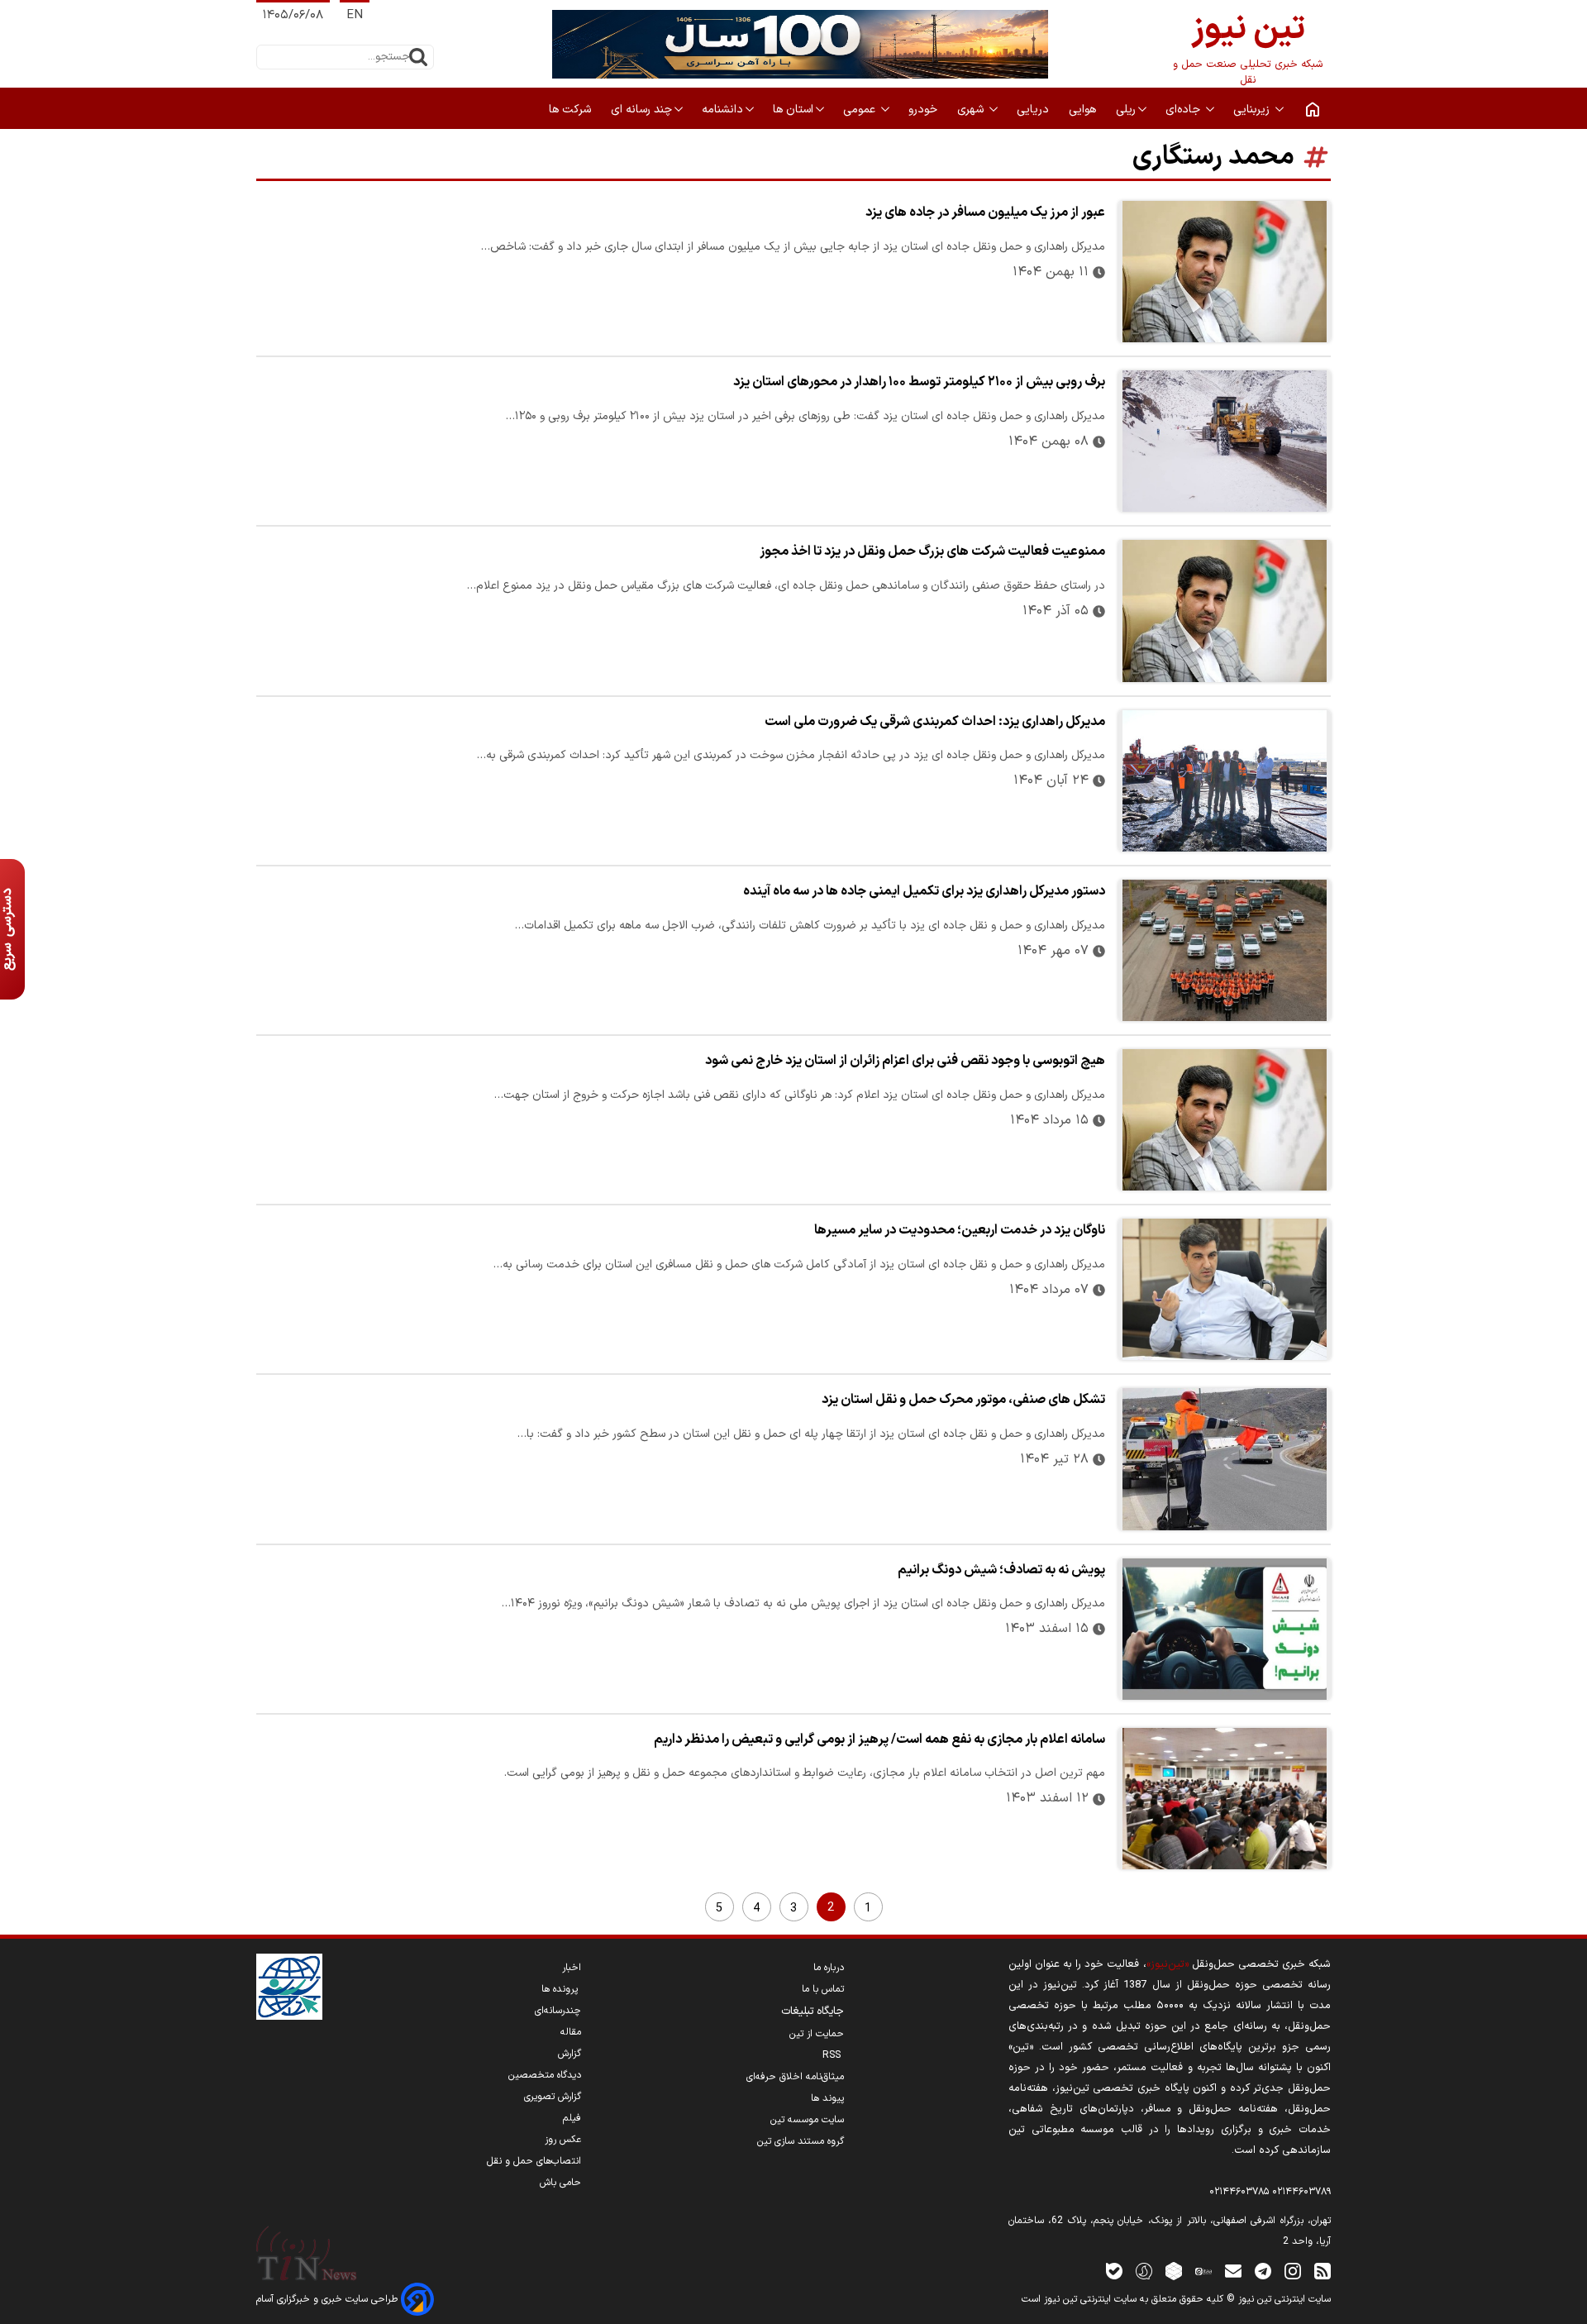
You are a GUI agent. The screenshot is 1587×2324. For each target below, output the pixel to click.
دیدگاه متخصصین (545, 2075)
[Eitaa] (1203, 2271)
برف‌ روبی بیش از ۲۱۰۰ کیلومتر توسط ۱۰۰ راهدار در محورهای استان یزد (919, 382)
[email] (1233, 2271)
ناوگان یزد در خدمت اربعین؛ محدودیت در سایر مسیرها (960, 1230)
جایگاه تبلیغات (813, 2011)
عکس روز (563, 2140)
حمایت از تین (817, 2034)
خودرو (925, 110)
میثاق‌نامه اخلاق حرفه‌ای (795, 2077)
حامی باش (560, 2183)
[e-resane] (289, 1987)
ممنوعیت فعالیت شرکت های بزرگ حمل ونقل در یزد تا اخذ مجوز (932, 551)
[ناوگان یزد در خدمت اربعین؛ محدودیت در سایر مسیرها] (1225, 1289)
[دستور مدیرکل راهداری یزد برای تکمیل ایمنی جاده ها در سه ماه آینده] (1225, 950)
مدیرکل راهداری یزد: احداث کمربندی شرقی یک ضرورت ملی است (935, 722)
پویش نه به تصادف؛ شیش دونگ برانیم (1001, 1570)
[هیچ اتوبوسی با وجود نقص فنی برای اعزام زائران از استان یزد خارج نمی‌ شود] (1225, 1120)
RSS (833, 2055)
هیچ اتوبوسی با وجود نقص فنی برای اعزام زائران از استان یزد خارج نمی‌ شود (905, 1061)
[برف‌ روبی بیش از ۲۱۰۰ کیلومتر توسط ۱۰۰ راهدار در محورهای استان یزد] (1225, 441)
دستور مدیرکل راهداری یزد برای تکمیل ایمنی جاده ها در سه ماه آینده (924, 891)
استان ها (793, 110)
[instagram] (1293, 2271)
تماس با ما (823, 1989)
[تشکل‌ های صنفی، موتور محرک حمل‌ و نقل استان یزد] (1225, 1459)
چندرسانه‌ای (558, 2011)
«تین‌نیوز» (1168, 1964)
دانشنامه (722, 110)
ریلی (1126, 110)
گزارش (570, 2054)
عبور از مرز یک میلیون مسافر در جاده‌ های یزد (985, 212)
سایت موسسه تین (807, 2120)
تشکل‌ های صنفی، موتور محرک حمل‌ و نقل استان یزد (963, 1400)
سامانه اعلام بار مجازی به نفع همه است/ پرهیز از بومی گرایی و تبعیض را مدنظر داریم (879, 1739)
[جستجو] (418, 57)
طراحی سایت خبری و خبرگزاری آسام (329, 2299)
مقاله (571, 2032)
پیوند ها (827, 2098)
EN (355, 15)
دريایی (1034, 110)
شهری (972, 110)
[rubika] (1174, 2271)
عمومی (861, 110)
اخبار (572, 1968)
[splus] (1144, 2271)
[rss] (1322, 2271)
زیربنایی (1253, 110)
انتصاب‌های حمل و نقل (534, 2161)
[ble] (1114, 2271)
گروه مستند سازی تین (801, 2141)
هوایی (1084, 110)
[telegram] (1263, 2271)
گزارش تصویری (553, 2097)
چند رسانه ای (641, 110)
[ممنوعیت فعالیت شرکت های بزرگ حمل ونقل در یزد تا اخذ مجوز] (1225, 611)
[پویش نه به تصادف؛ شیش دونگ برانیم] (1225, 1629)
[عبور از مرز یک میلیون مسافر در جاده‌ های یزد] (1225, 272)
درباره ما (829, 1968)
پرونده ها (561, 1989)
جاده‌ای (1184, 110)
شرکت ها (572, 110)
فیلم (572, 2118)
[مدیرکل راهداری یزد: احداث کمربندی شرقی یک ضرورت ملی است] (1225, 781)
